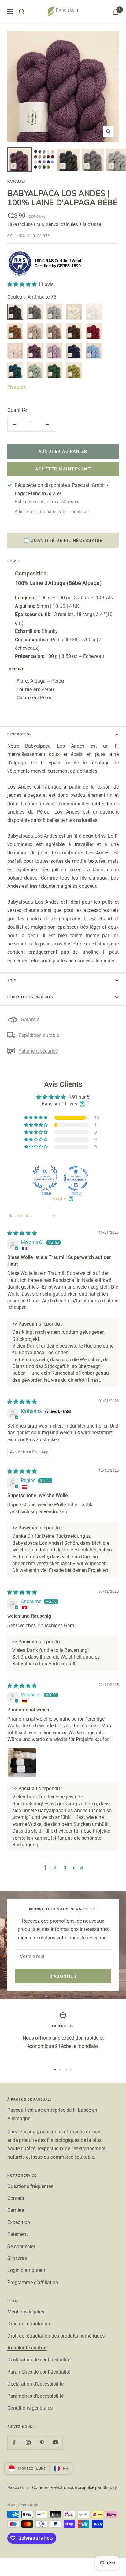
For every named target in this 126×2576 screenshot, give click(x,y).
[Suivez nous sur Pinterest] (42, 2442)
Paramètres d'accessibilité (35, 2396)
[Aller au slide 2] (60, 2070)
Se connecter (21, 2246)
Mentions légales (26, 2312)
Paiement (18, 2234)
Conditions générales (30, 2408)
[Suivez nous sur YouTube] (56, 2442)
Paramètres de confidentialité (39, 2372)
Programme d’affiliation (33, 2282)
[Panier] (116, 12)
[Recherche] (22, 12)
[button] (23, 284)
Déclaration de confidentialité (39, 2360)
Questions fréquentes (30, 2186)
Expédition (19, 2222)
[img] (22, 1233)
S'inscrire (17, 2258)
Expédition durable (39, 1035)
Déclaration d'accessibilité (35, 2384)
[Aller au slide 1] (55, 2070)
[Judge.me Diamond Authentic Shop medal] (45, 1178)
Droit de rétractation (29, 2324)
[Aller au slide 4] (71, 2070)
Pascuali (16, 181)
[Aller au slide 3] (66, 2070)
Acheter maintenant (63, 469)
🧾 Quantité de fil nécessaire (63, 540)
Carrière (16, 2210)
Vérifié (59, 1199)
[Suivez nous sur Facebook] (14, 2442)
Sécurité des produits (30, 997)
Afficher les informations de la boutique (52, 512)
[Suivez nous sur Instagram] (28, 2442)
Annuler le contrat (27, 2348)
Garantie (30, 1020)
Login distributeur (26, 2270)
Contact (16, 2198)
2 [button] (55, 1868)
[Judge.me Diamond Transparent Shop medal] (76, 1178)
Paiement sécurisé (38, 1051)
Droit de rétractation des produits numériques (56, 2336)
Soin (12, 980)
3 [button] (65, 1868)
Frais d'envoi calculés (56, 224)
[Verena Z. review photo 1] (22, 1763)
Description (20, 734)
